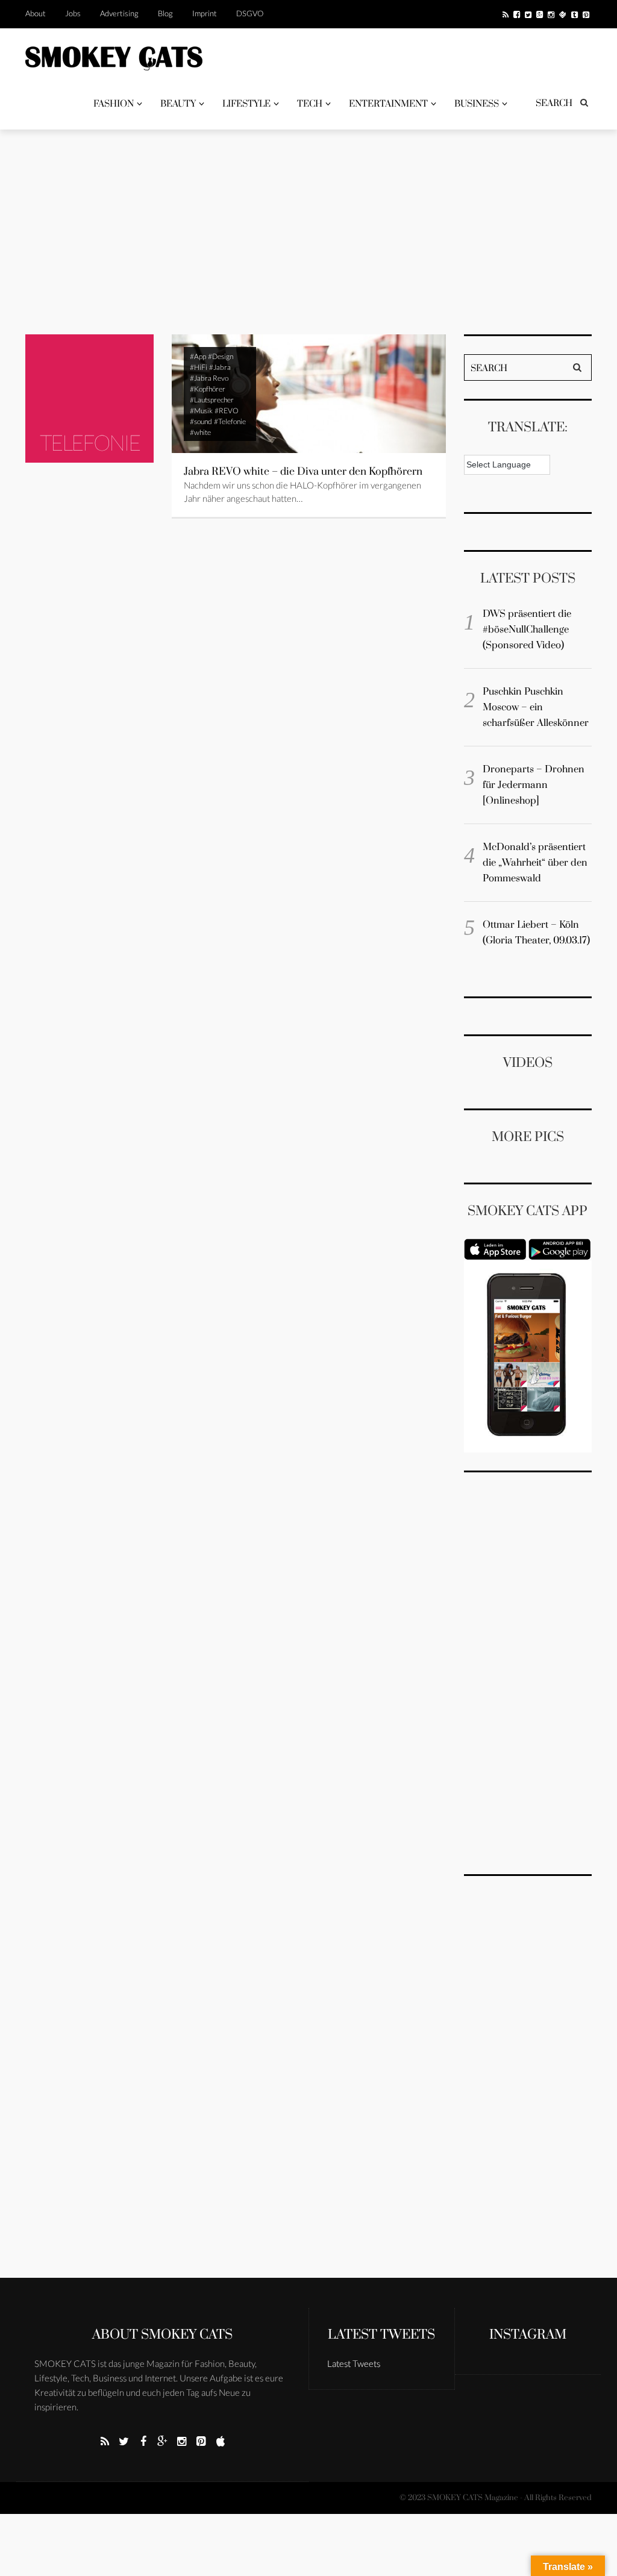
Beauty (178, 104)
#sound (201, 421)
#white (200, 432)
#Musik (201, 411)
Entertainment (388, 104)
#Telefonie (230, 421)
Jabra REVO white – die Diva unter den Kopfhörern (303, 472)
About (36, 13)
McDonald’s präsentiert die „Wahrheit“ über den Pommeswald (535, 863)
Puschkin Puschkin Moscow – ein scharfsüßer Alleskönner (536, 707)
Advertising (119, 13)
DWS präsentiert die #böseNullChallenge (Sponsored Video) (527, 630)
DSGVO (250, 13)
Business (477, 104)
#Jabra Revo (209, 378)
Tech (310, 104)
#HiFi (199, 367)
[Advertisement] (308, 232)
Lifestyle (246, 104)
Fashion (114, 104)
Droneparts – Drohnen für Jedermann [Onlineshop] (534, 785)
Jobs (73, 13)
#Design (221, 356)
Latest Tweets (381, 2335)
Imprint (205, 13)
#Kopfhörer (208, 389)
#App (198, 356)
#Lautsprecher (212, 400)
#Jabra (220, 367)
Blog (165, 13)
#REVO (227, 411)
